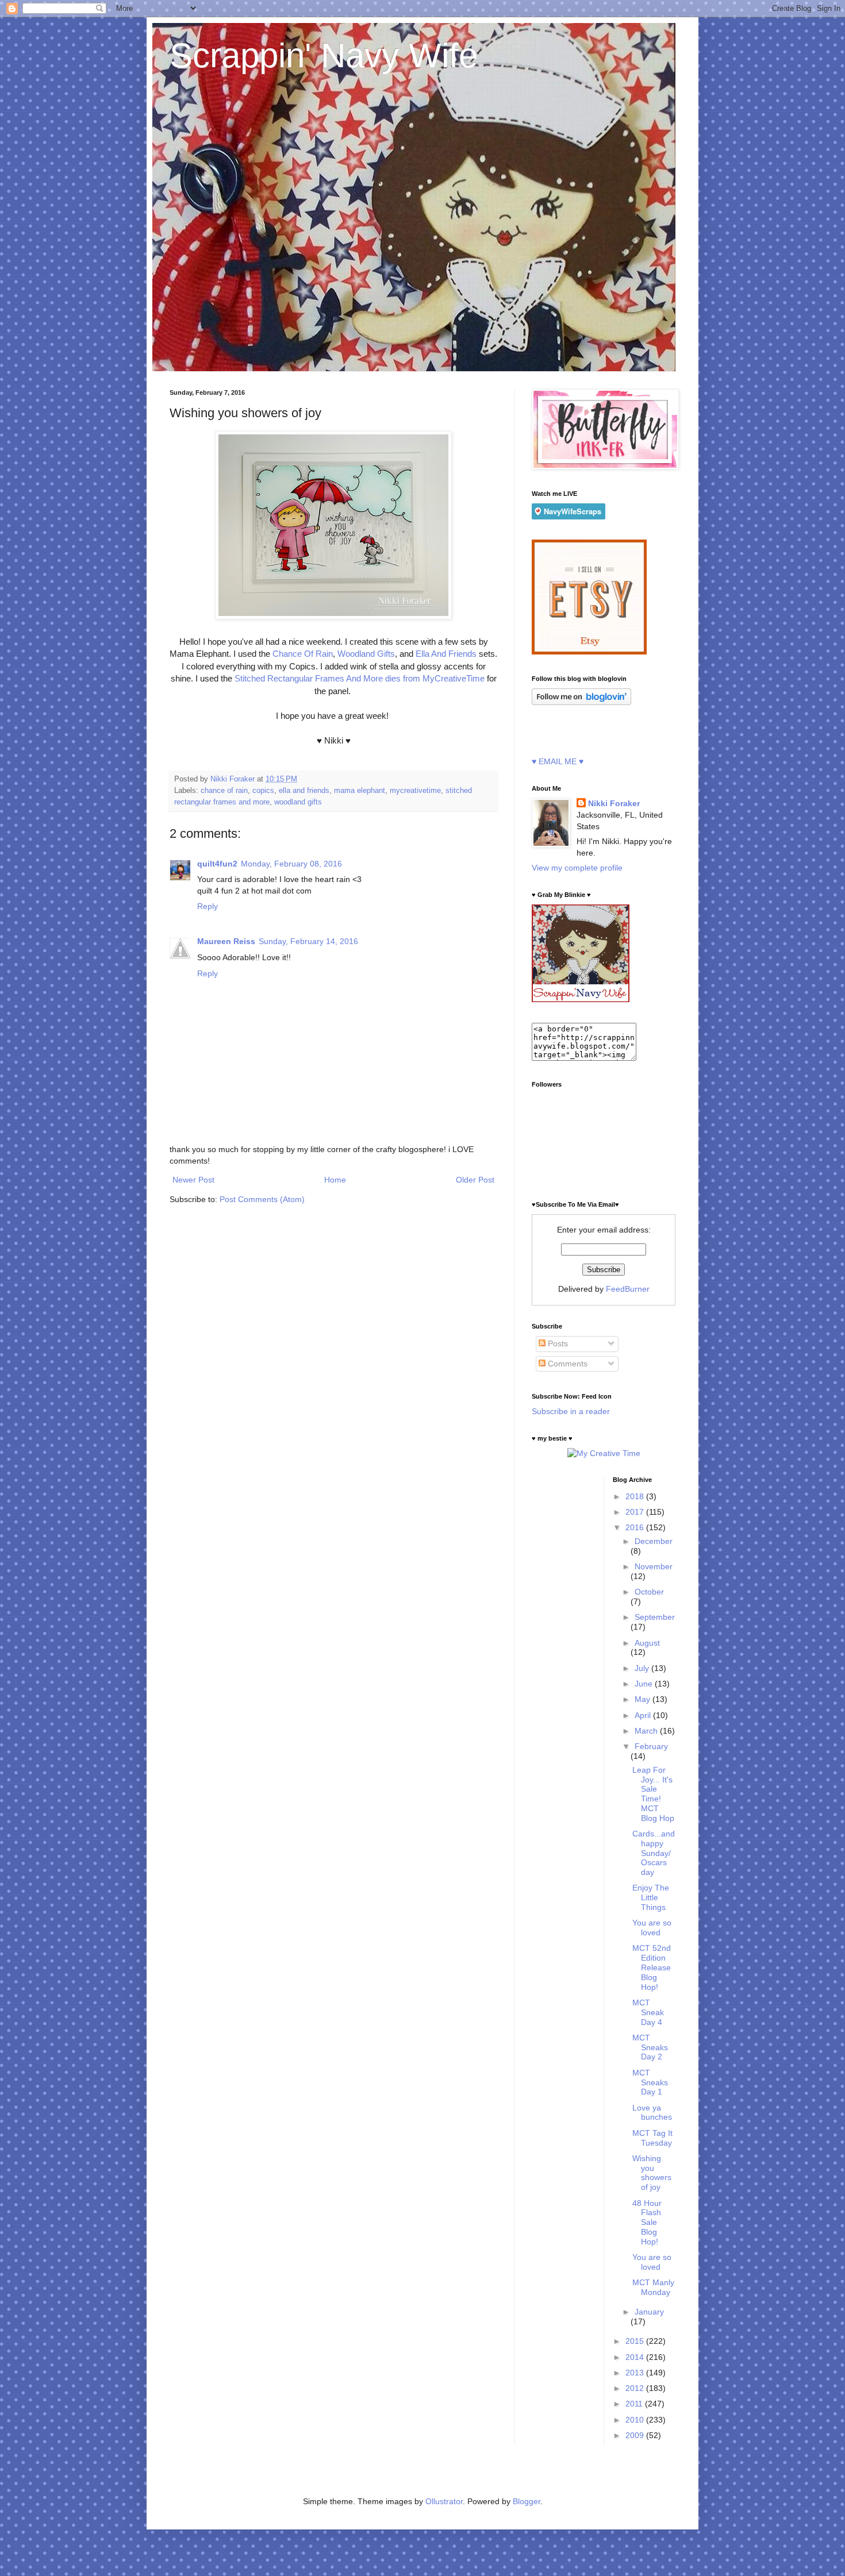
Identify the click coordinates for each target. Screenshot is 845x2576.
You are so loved (652, 1928)
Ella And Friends (447, 654)
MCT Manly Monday (653, 2287)
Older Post (475, 1180)
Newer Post (193, 1180)
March (647, 1731)
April (644, 1715)
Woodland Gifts (366, 654)
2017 (636, 1512)
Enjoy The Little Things (651, 1897)
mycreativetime (415, 791)
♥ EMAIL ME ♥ (558, 761)
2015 (636, 2341)
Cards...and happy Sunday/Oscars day (654, 1853)
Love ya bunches (652, 2113)
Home (335, 1180)
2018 (636, 1496)
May (644, 1699)
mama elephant (360, 791)
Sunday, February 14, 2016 (308, 941)
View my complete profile (577, 868)
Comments (566, 1364)
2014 (636, 2357)
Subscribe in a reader (571, 1411)
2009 (636, 2435)
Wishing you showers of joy (652, 2173)
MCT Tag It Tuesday (652, 2138)
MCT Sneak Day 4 (648, 2012)
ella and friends (304, 791)
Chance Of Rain (301, 654)
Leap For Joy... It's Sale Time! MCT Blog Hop (653, 1794)
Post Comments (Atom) (262, 1199)
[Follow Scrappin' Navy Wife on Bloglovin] (581, 702)
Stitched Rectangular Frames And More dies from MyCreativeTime (361, 678)
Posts (557, 1343)
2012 (636, 2388)
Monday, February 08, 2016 (291, 864)
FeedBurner (628, 1289)
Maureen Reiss (226, 941)
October (649, 1592)
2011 (635, 2404)
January (649, 2312)
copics (263, 791)
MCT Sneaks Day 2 (650, 2047)
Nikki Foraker (614, 803)
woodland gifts (298, 802)
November (654, 1566)
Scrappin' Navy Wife (324, 55)
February (651, 1746)
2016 (636, 1527)
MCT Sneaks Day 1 (650, 2082)
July (643, 1668)
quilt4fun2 (217, 864)
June (645, 1684)
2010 (636, 2420)
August (647, 1643)
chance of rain (224, 791)
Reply (208, 906)
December (654, 1541)
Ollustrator (444, 2501)
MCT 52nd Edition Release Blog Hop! (652, 1967)
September (655, 1617)
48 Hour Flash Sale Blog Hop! (647, 2222)
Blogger (527, 2501)
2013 (636, 2373)
